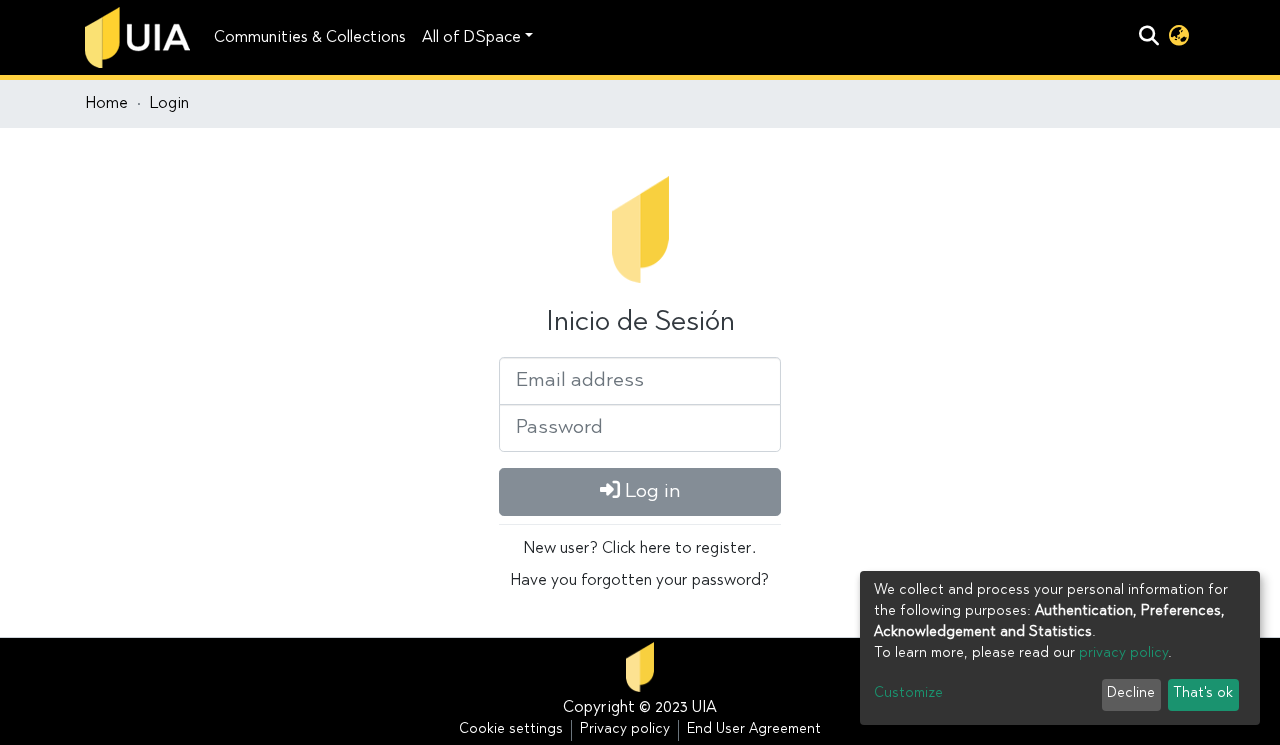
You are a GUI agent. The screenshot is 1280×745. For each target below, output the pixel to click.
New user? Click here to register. (640, 549)
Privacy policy (625, 730)
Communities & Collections (310, 38)
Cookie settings (511, 730)
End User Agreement (754, 730)
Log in (650, 492)
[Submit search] (1148, 38)
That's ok (1203, 694)
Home (107, 104)
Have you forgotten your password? (640, 581)
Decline (1131, 694)
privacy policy (1123, 654)
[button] (1178, 38)
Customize (908, 694)
